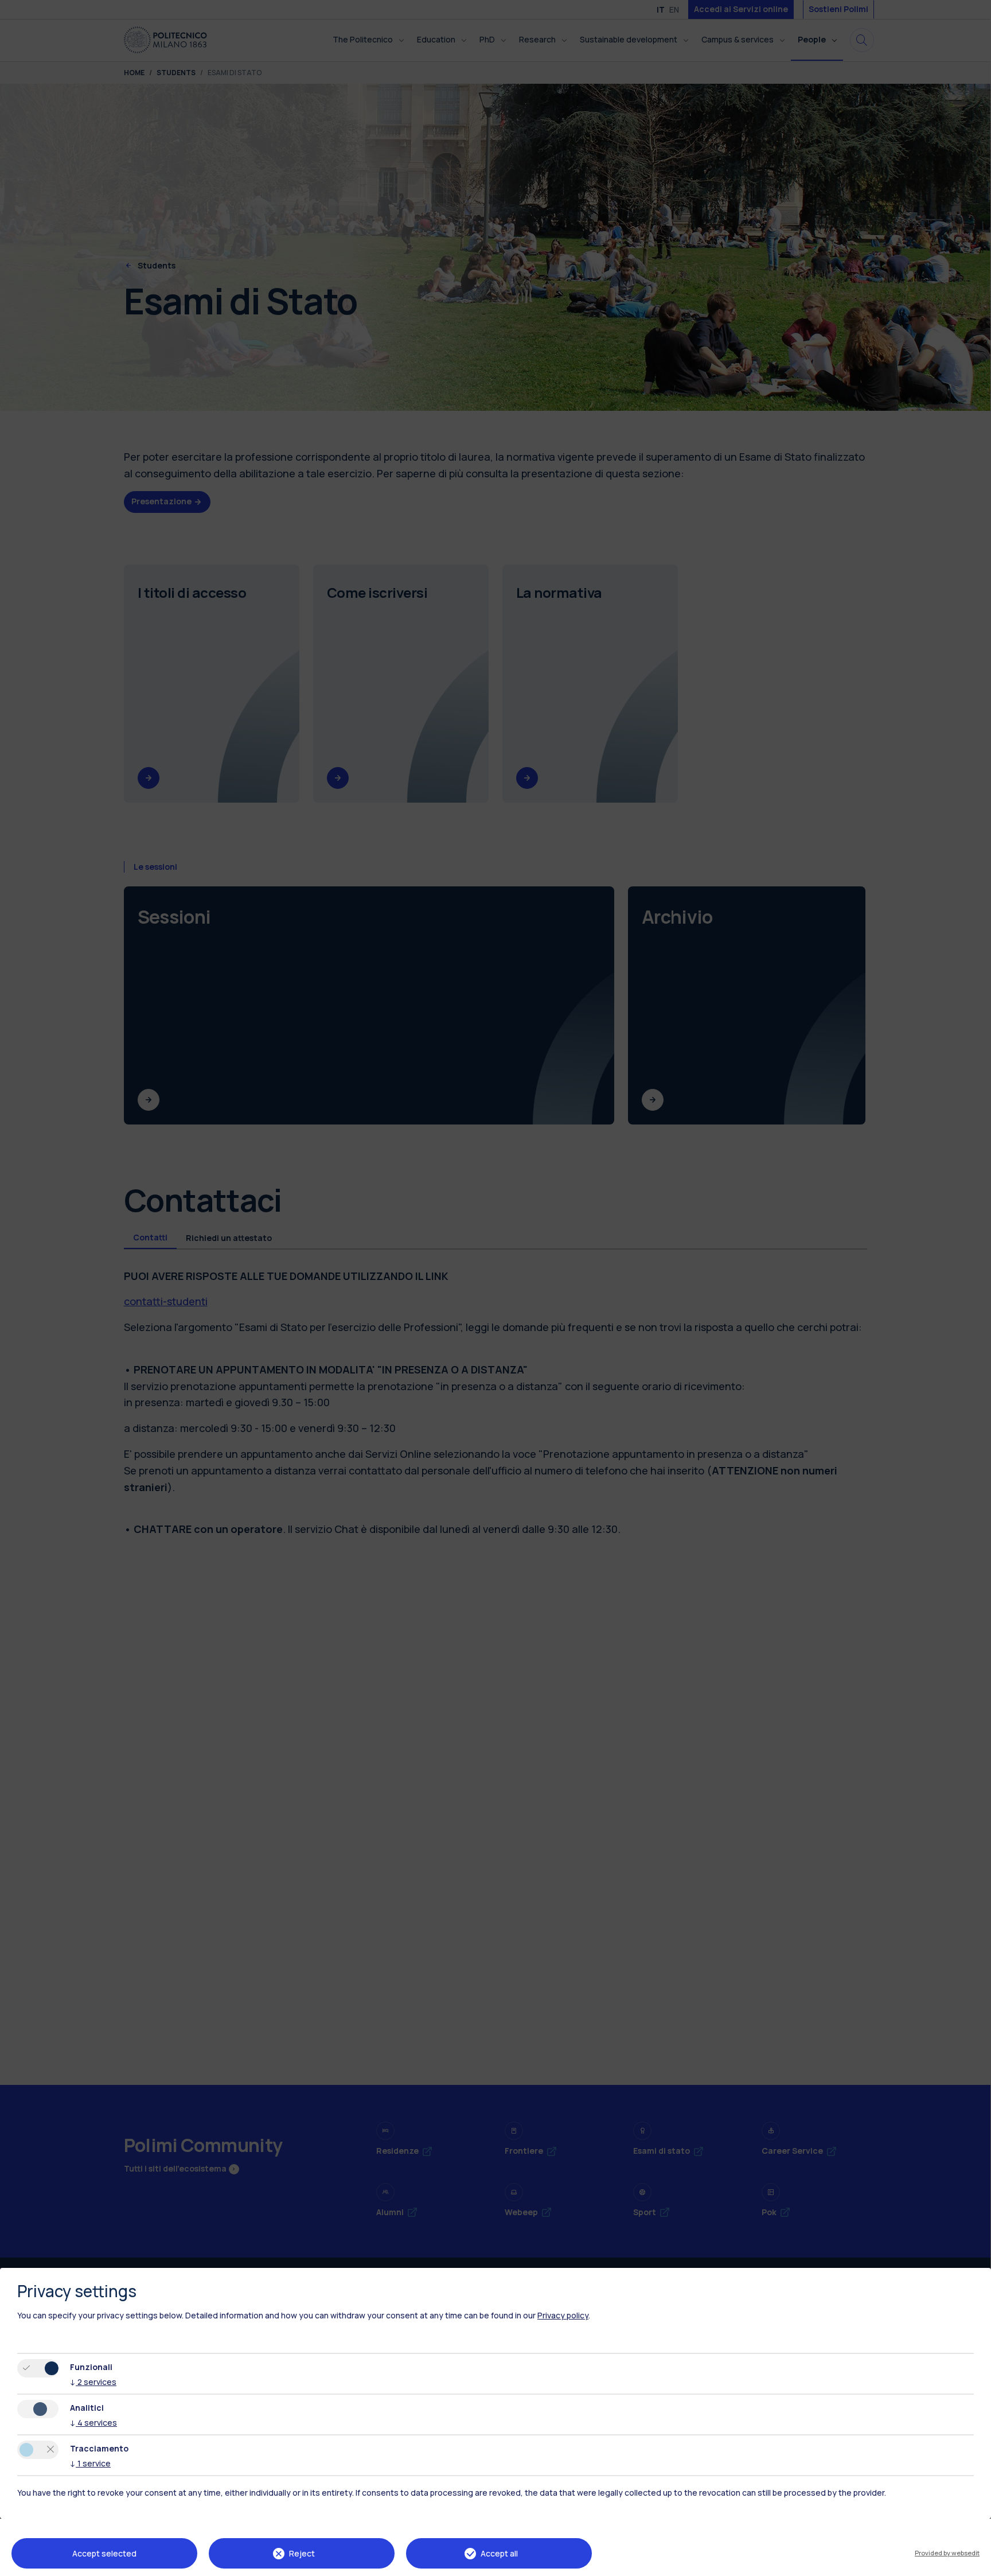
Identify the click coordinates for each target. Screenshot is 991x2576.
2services (93, 2382)
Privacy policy (563, 2315)
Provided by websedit (947, 2553)
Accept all (499, 2553)
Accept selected (104, 2553)
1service (90, 2463)
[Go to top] (976, 2563)
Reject (302, 2553)
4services (93, 2423)
